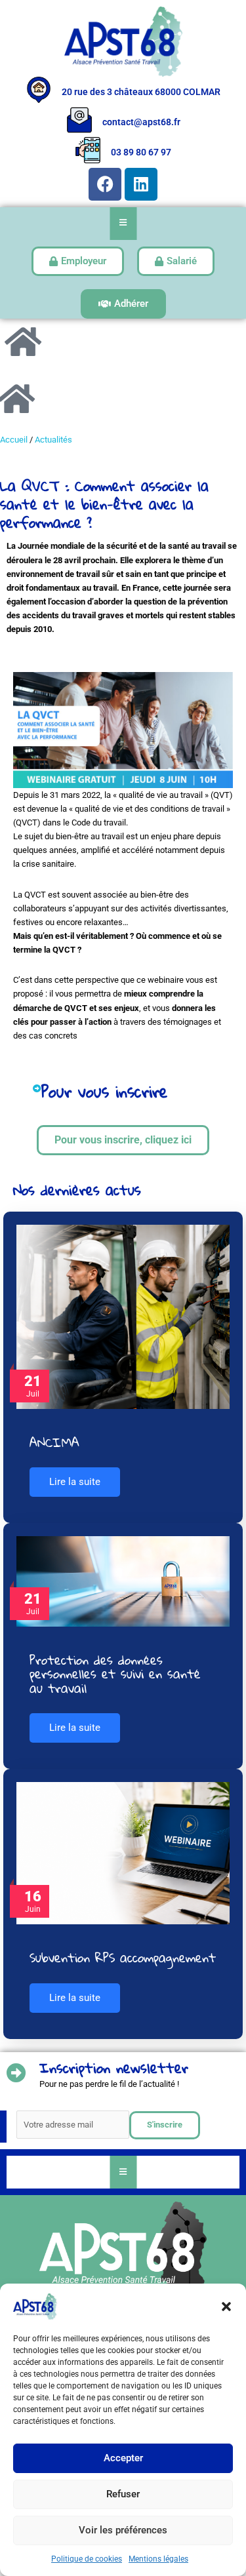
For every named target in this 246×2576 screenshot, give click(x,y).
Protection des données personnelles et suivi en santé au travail (115, 1674)
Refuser (123, 2494)
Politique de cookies (87, 2559)
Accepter (123, 2458)
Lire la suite (75, 1482)
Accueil (14, 440)
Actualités (53, 440)
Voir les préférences (123, 2530)
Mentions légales (158, 2559)
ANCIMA (54, 1442)
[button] (226, 2307)
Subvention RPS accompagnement (123, 1957)
